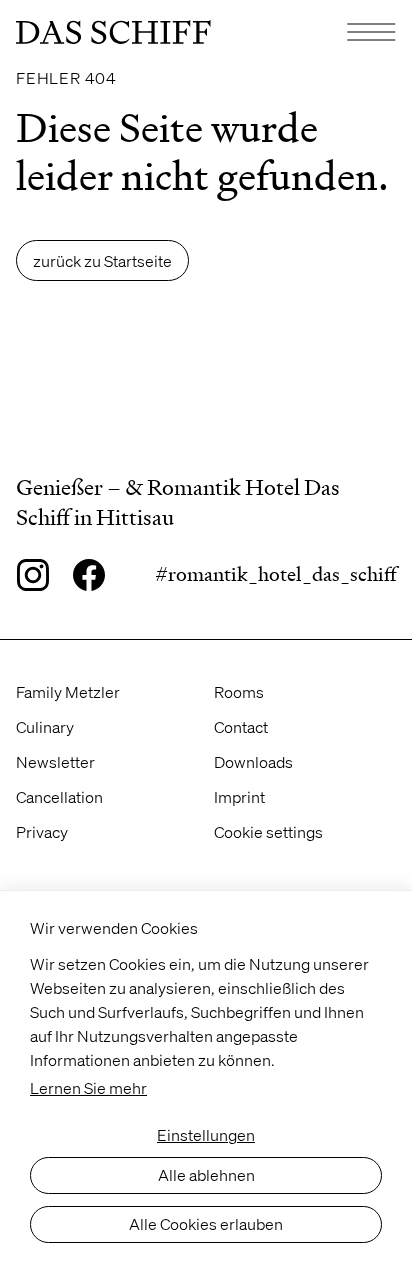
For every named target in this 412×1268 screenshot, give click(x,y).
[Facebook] (89, 575)
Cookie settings (268, 831)
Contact (241, 726)
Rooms (239, 691)
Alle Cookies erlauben (206, 1223)
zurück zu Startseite (102, 260)
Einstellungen (206, 1134)
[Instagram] (32, 575)
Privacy (42, 831)
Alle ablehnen (206, 1174)
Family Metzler (68, 691)
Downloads (253, 761)
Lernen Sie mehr (88, 1087)
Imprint (239, 796)
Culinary (45, 726)
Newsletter (55, 761)
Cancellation (59, 796)
